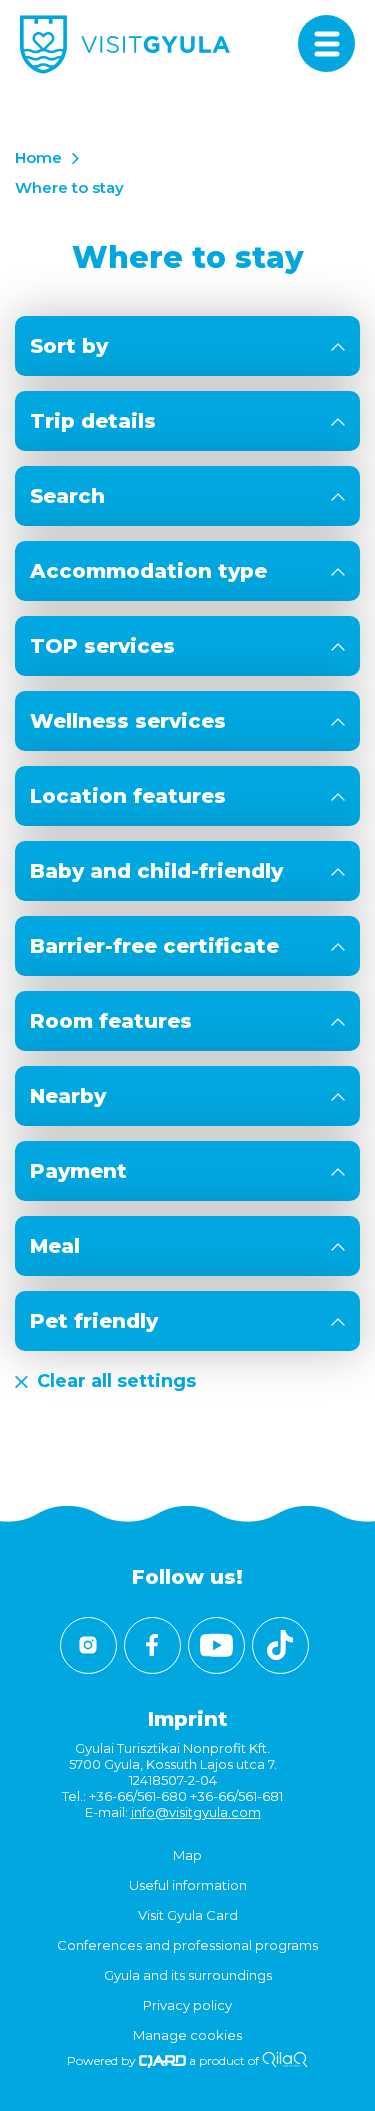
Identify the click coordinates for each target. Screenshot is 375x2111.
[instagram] (88, 1645)
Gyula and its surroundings (188, 1975)
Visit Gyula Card (188, 1915)
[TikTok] (280, 1645)
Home (38, 157)
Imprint (188, 1719)
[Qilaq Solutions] (284, 2060)
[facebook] (152, 1645)
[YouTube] (216, 1645)
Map (187, 1855)
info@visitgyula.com (196, 1812)
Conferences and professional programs (187, 1945)
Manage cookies (187, 2035)
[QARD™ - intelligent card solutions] (162, 2060)
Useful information (188, 1885)
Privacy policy (187, 2005)
